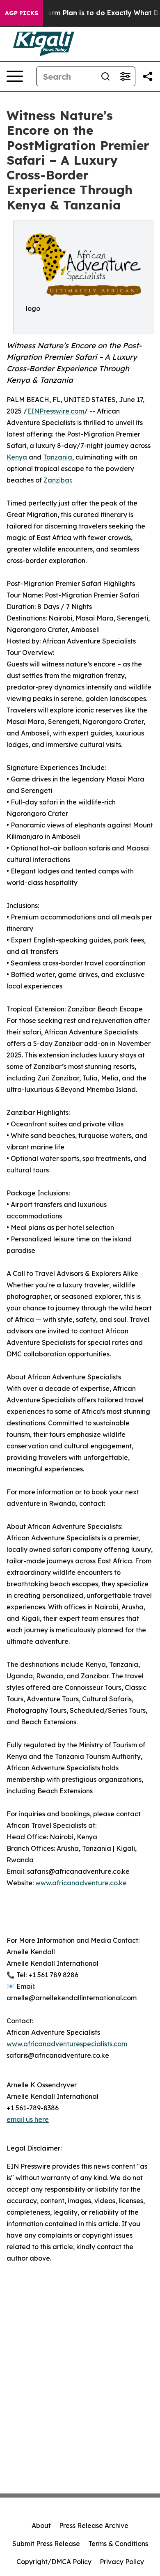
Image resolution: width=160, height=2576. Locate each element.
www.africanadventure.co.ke (81, 1883)
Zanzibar (57, 480)
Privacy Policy (122, 2562)
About (41, 2525)
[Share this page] (148, 76)
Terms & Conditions (118, 2544)
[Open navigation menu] (15, 76)
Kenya (17, 457)
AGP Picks (22, 13)
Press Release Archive (94, 2525)
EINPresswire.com (56, 411)
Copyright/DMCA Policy (54, 2562)
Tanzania (58, 457)
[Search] (105, 76)
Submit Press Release (46, 2544)
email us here (28, 2119)
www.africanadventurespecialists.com (67, 2044)
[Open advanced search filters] (125, 76)
